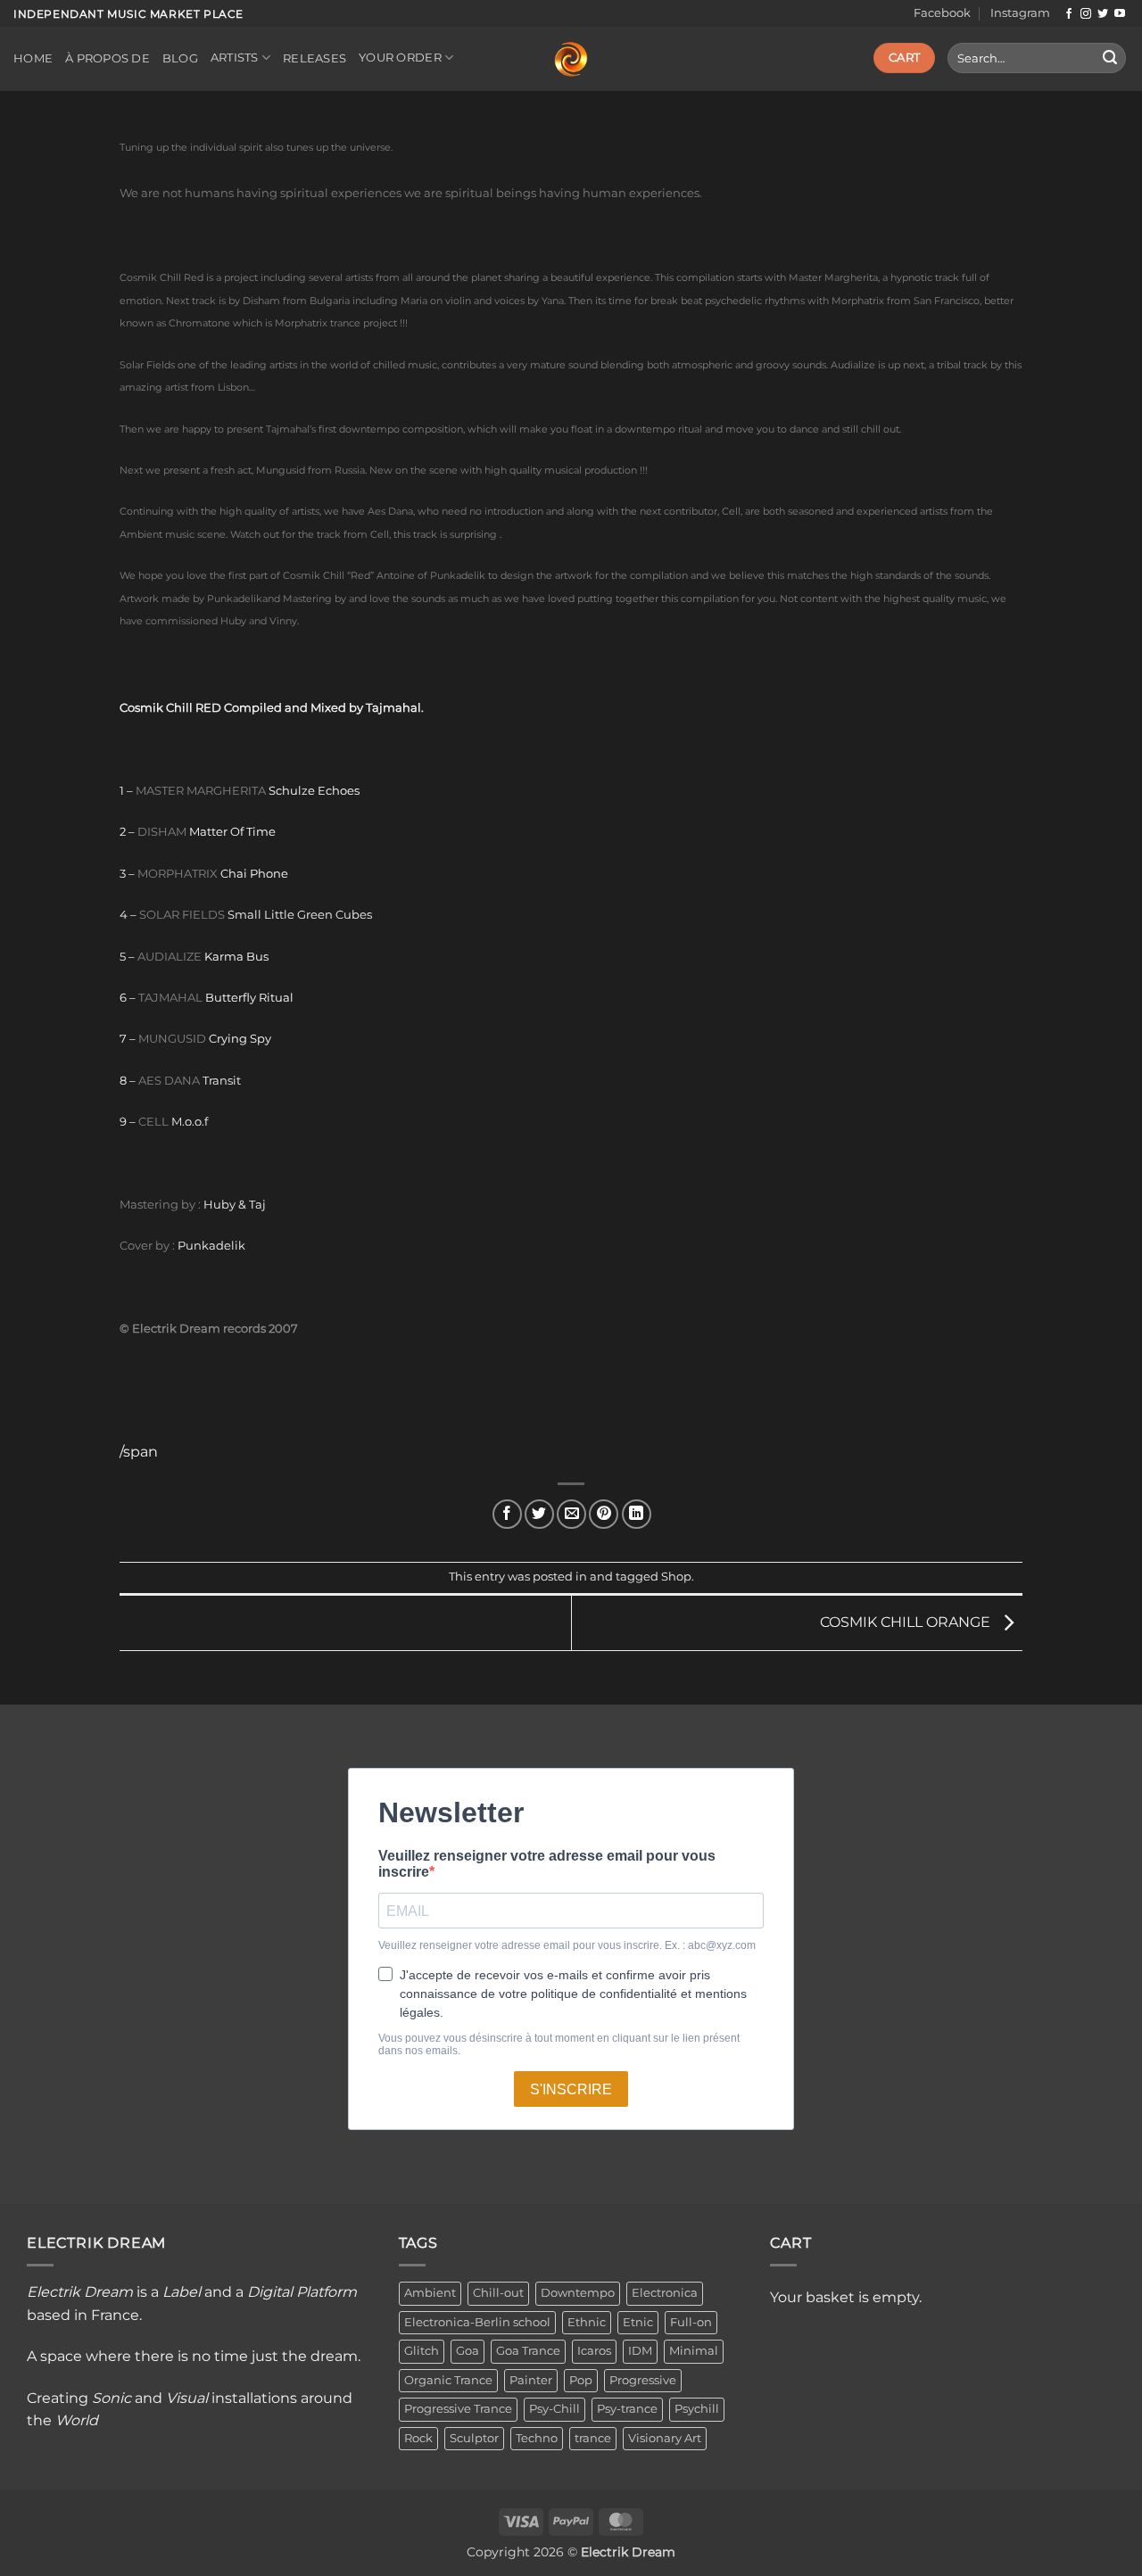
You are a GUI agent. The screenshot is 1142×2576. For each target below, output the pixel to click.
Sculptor (474, 2438)
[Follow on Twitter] (1103, 14)
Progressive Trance (458, 2409)
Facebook (942, 13)
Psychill (697, 2409)
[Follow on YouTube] (1120, 14)
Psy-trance (627, 2409)
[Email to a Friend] (571, 1514)
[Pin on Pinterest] (604, 1514)
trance (593, 2438)
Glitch (422, 2351)
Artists (235, 58)
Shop (676, 1577)
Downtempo (578, 2293)
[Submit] (1110, 58)
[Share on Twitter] (539, 1514)
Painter (531, 2380)
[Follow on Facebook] (1069, 14)
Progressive (643, 2380)
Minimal (694, 2351)
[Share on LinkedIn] (637, 1514)
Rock (418, 2438)
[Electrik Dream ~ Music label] (571, 60)
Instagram (1020, 13)
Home (33, 58)
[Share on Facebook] (507, 1514)
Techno (537, 2438)
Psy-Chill (554, 2409)
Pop (581, 2380)
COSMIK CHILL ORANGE (907, 1622)
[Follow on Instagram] (1086, 14)
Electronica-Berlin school (477, 2322)
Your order (400, 58)
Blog (180, 58)
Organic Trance (448, 2380)
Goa (468, 2351)
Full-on (691, 2322)
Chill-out (498, 2293)
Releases (314, 58)
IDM (640, 2351)
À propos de (108, 58)
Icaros (594, 2351)
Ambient (430, 2293)
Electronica (665, 2293)
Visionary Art (665, 2438)
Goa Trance (528, 2351)
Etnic (638, 2322)
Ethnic (587, 2322)
